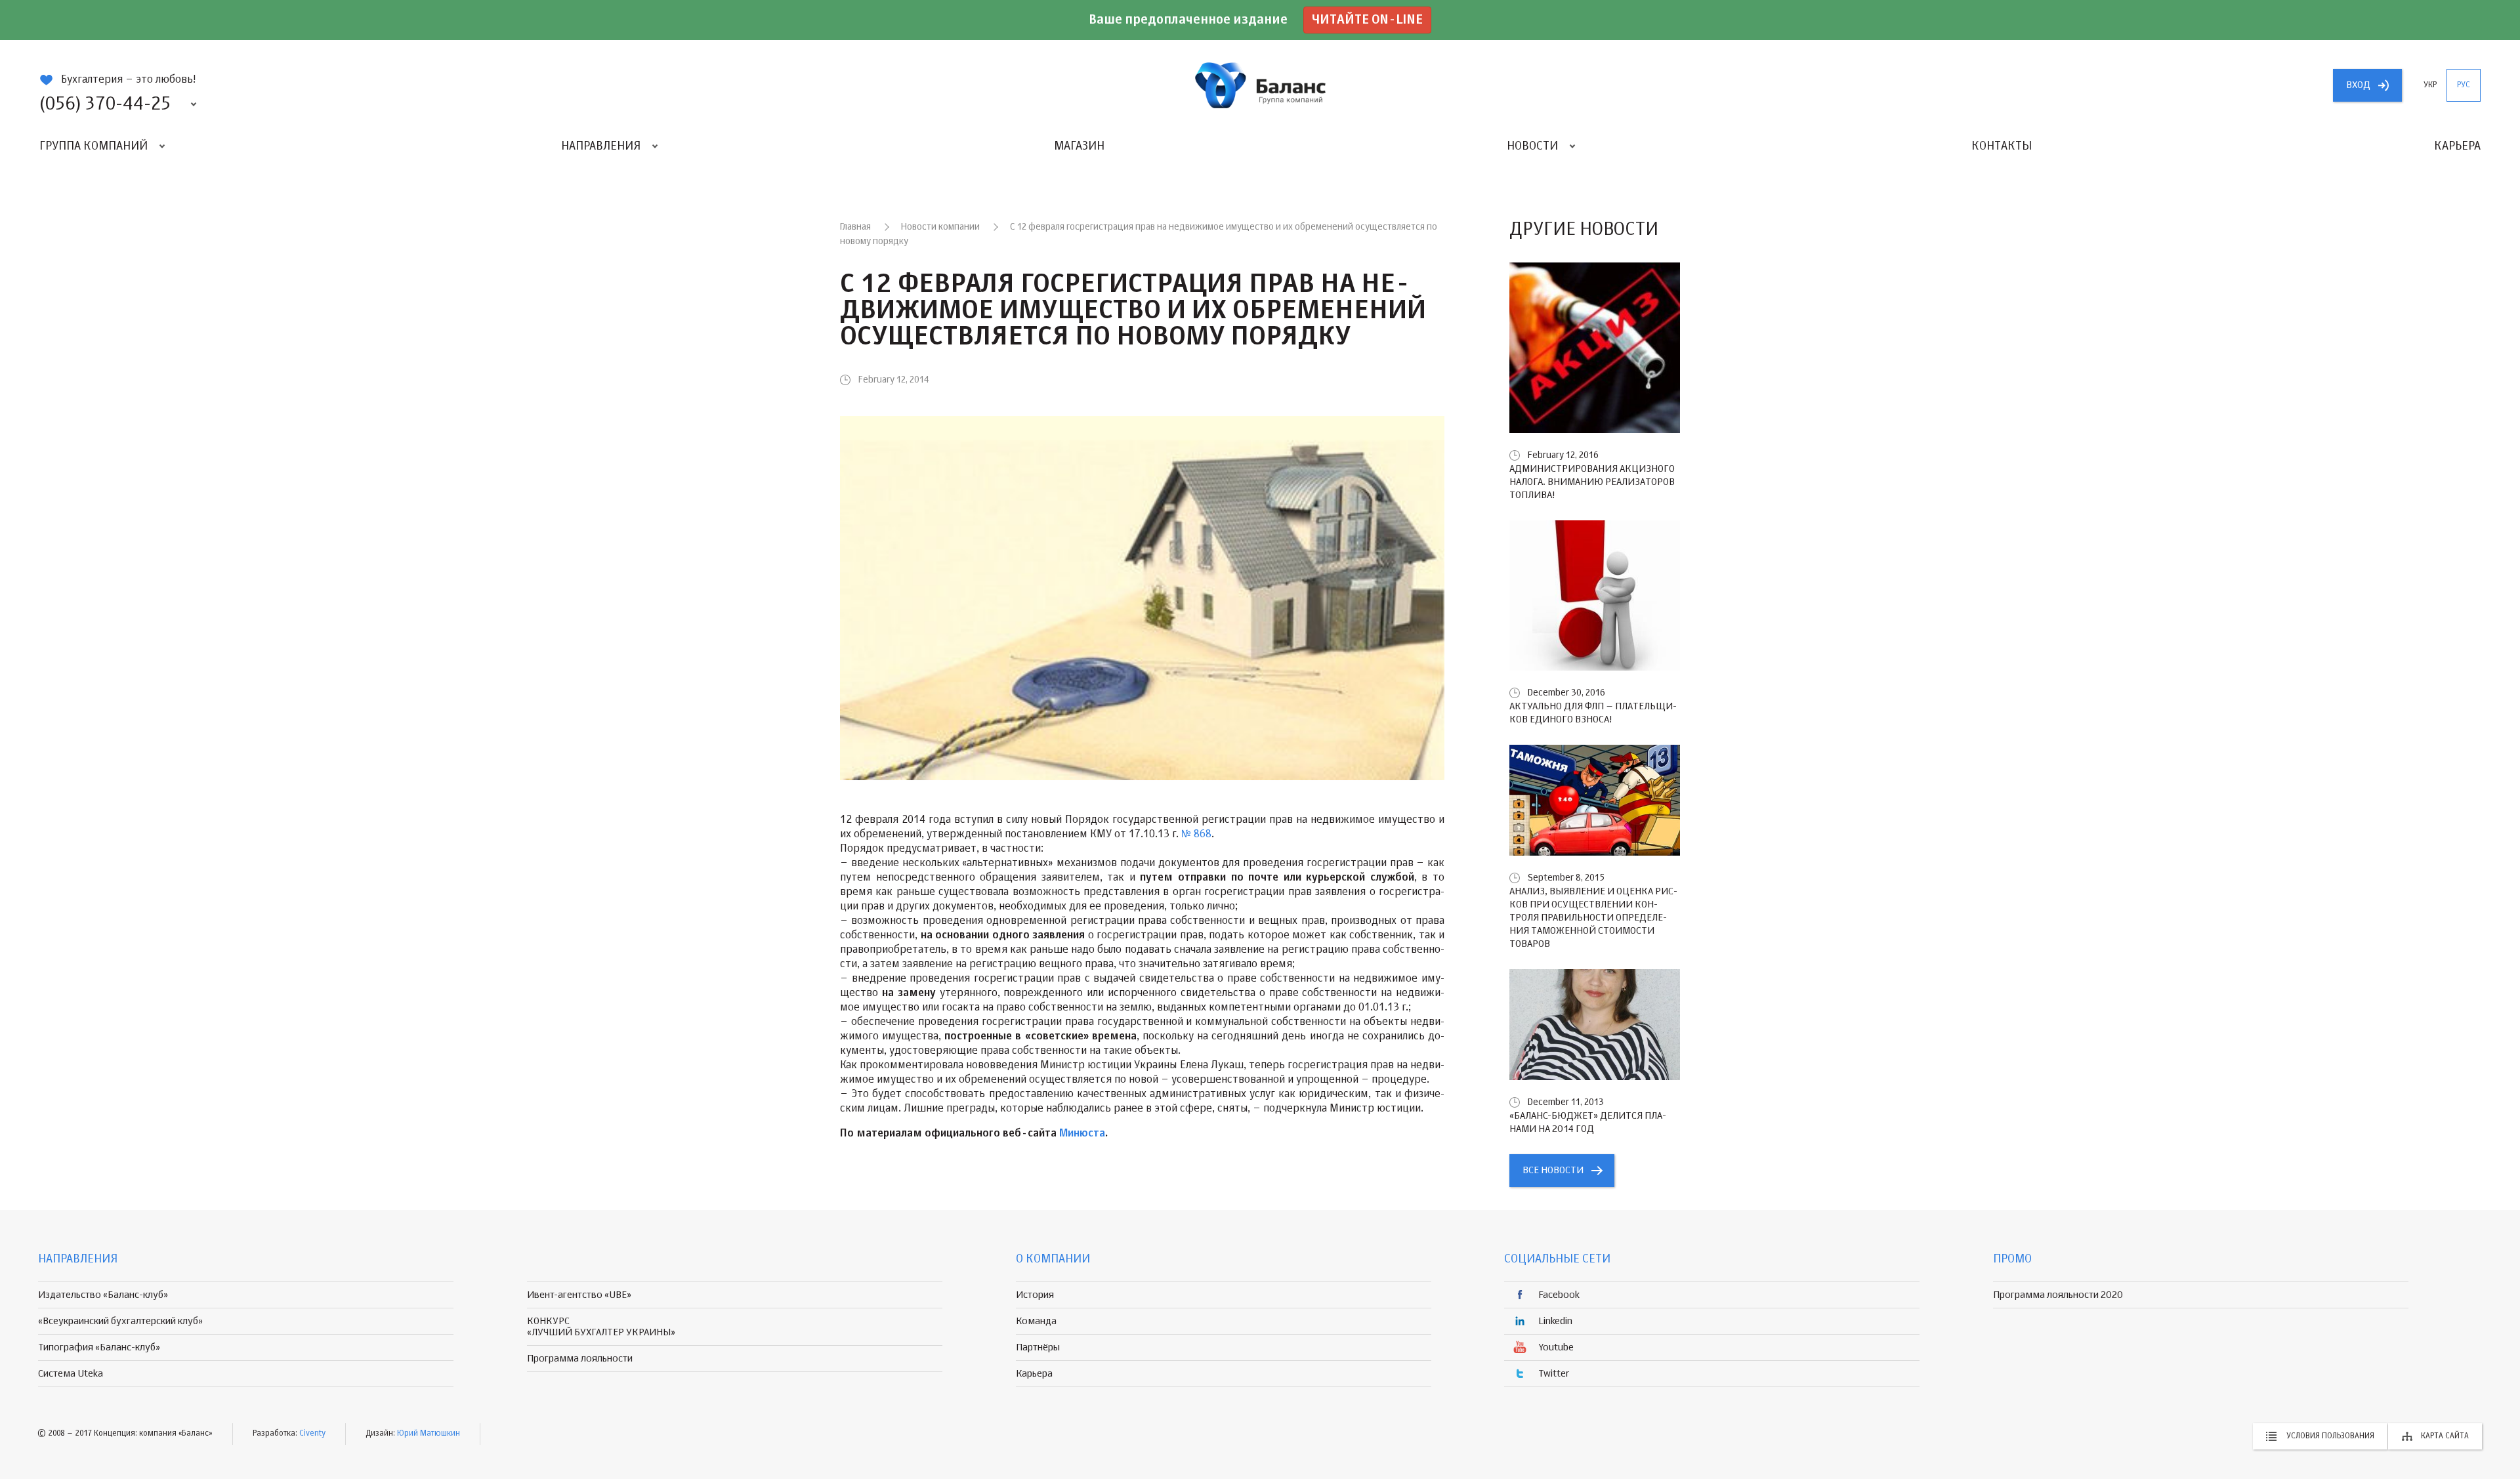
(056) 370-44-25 (105, 104)
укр (2430, 85)
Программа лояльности (580, 1359)
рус (2464, 85)
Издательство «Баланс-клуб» (103, 1295)
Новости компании (940, 227)
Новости (1532, 146)
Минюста (1082, 1134)
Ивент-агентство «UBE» (579, 1295)
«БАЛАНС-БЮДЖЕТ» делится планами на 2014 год (1588, 1122)
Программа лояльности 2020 (2058, 1295)
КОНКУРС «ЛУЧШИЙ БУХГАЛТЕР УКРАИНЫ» (601, 1327)
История (1035, 1295)
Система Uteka (71, 1374)
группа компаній (1260, 85)
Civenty (312, 1434)
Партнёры (1038, 1347)
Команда (1036, 1321)
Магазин (1079, 146)
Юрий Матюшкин (429, 1434)
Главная (855, 227)
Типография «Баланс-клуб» (99, 1347)
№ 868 (1196, 835)
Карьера (2457, 146)
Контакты (2002, 146)
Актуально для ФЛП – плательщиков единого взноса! (1593, 713)
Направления (601, 146)
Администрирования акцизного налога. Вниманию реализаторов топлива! (1592, 482)
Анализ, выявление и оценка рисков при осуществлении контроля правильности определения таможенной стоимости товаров (1593, 918)
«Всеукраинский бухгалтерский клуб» (120, 1321)
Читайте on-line (1367, 20)
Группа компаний (94, 146)
